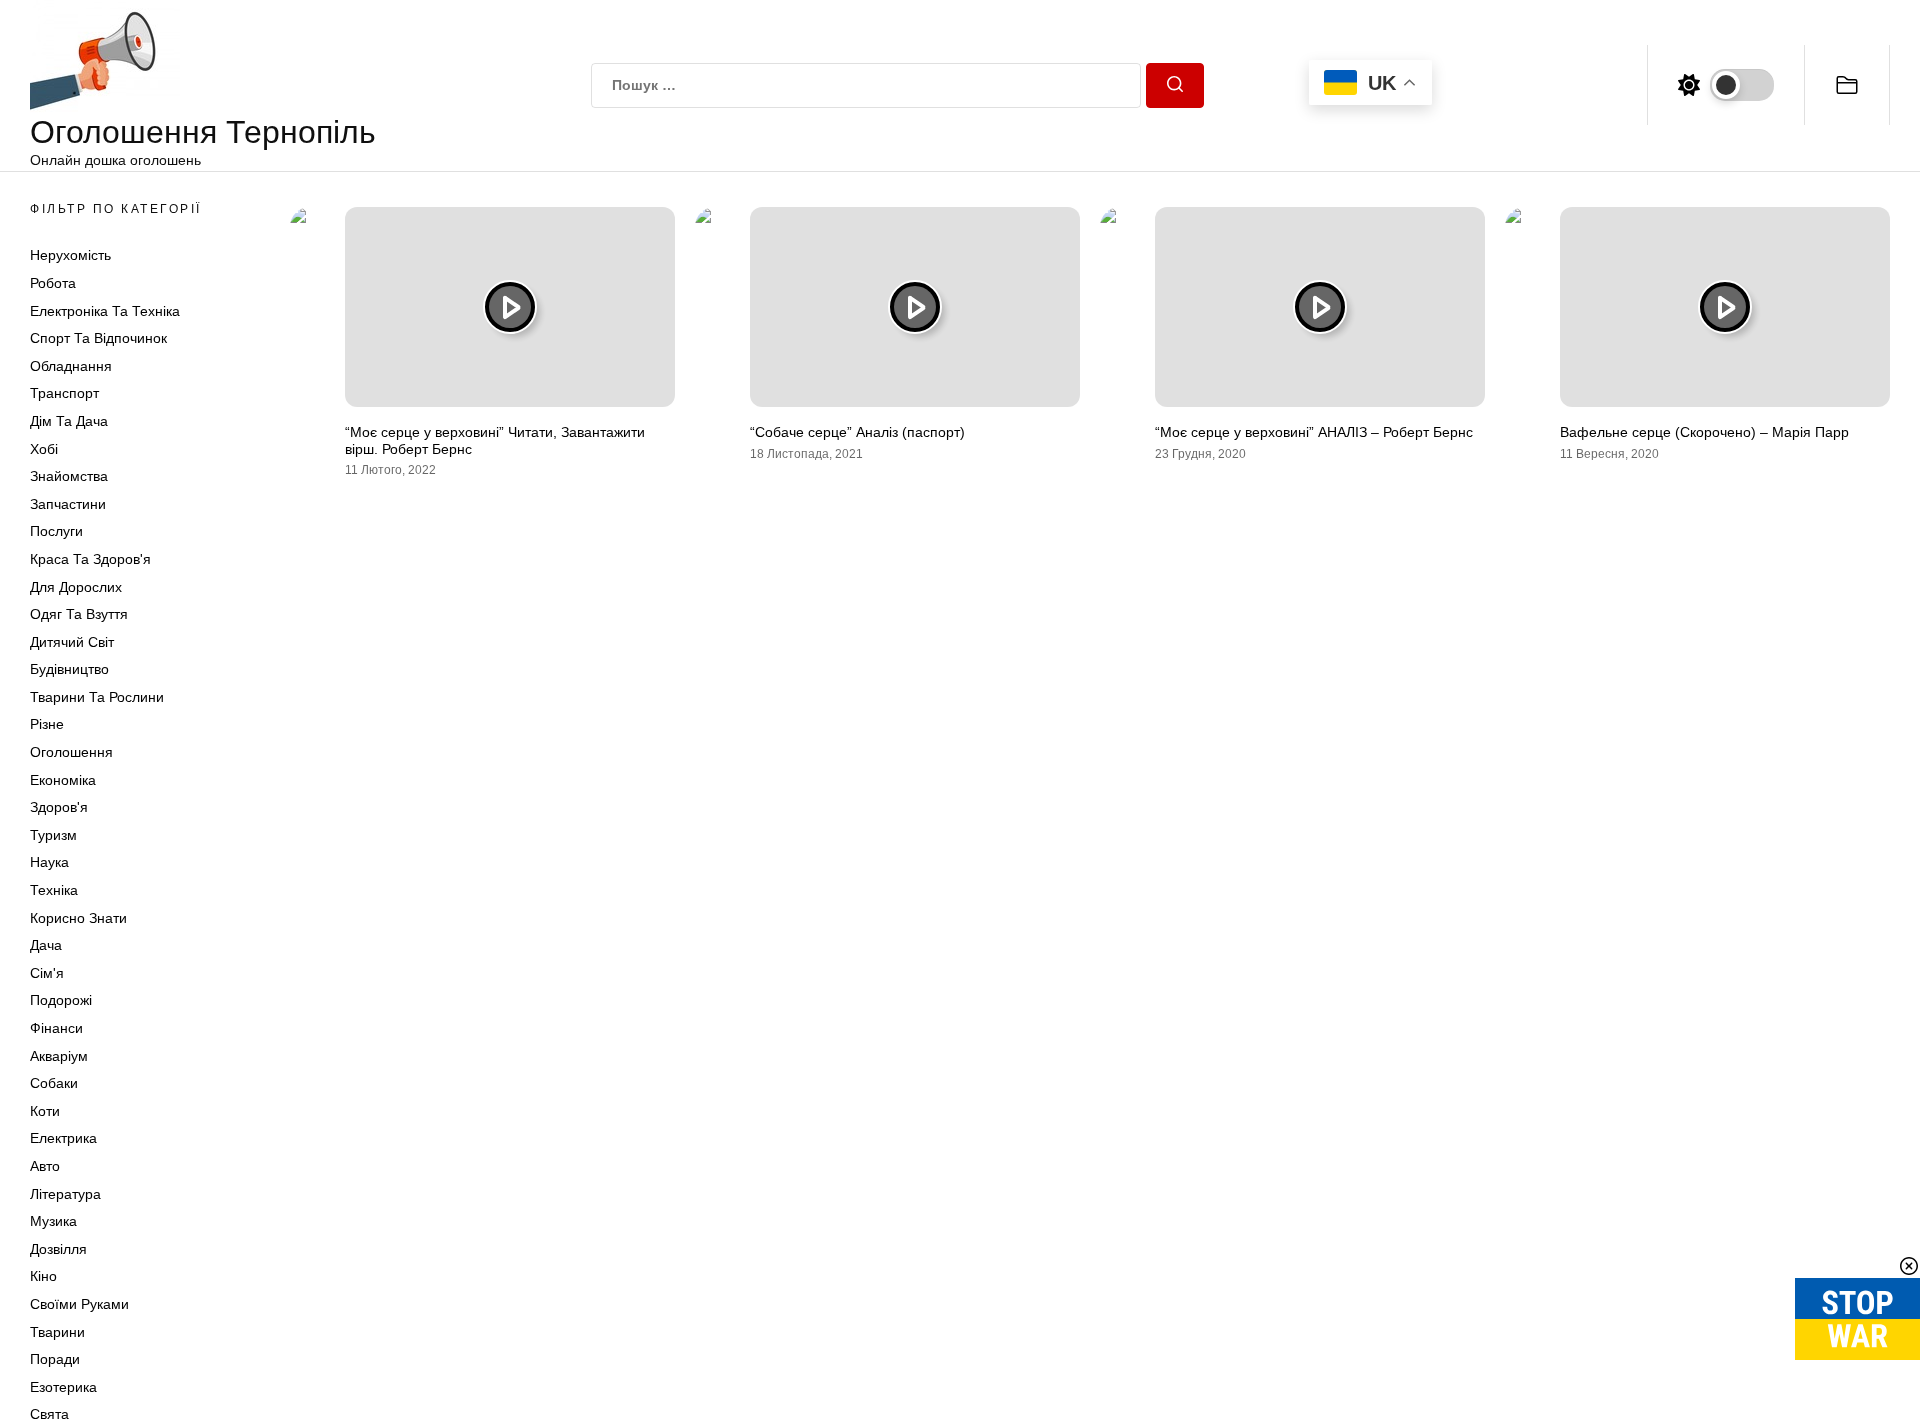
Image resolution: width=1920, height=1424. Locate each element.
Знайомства (69, 476)
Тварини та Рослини (97, 697)
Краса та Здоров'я (90, 559)
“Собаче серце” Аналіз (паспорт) (857, 432)
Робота (53, 283)
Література (65, 1194)
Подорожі (61, 1000)
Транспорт (64, 393)
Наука (49, 862)
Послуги (56, 531)
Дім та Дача (69, 421)
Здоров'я (59, 807)
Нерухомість (70, 255)
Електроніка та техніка (105, 311)
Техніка (54, 890)
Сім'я (47, 973)
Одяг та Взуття (79, 614)
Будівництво (69, 669)
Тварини (57, 1332)
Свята (49, 1414)
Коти (45, 1111)
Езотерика (63, 1387)
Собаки (54, 1083)
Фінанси (56, 1028)
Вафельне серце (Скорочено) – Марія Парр (1704, 432)
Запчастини (68, 504)
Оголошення (71, 752)
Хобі (44, 449)
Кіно (43, 1276)
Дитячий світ (72, 642)
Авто (45, 1166)
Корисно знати (78, 918)
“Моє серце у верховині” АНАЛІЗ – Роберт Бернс (1314, 432)
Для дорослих (76, 587)
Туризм (53, 835)
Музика (53, 1221)
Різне (47, 724)
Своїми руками (79, 1304)
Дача (46, 945)
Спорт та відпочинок (98, 338)
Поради (55, 1359)
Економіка (63, 780)
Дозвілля (58, 1249)
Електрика (63, 1138)
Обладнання (71, 366)
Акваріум (59, 1056)
